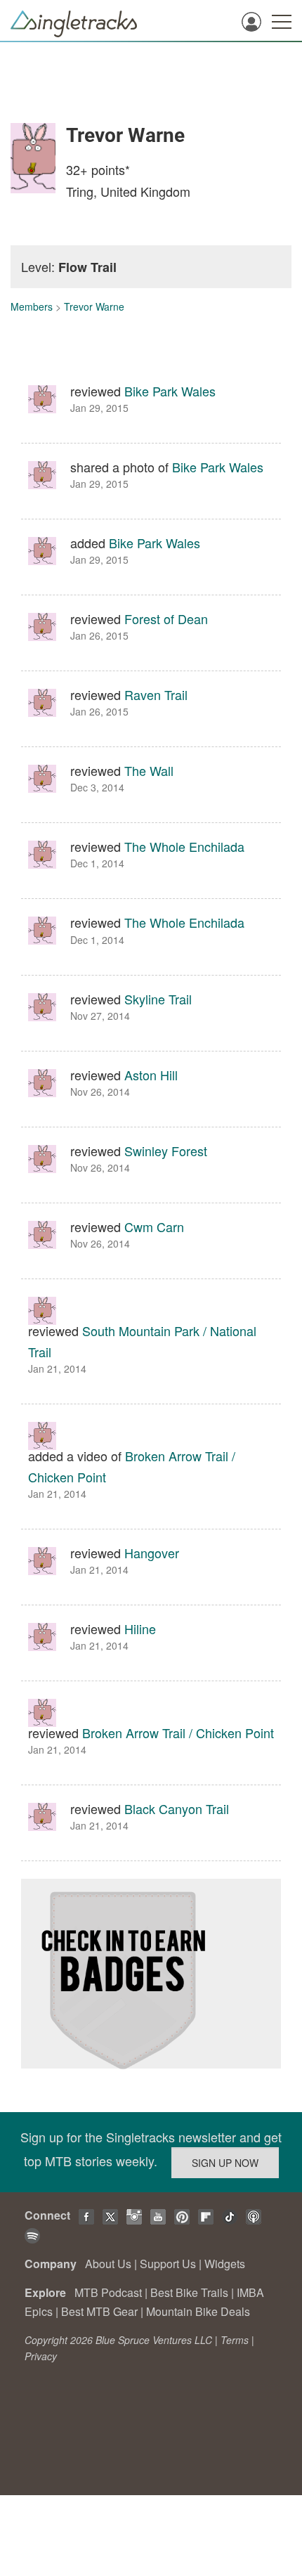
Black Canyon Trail (177, 1808)
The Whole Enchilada (184, 846)
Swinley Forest (166, 1151)
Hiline (140, 1629)
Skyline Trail (158, 999)
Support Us (168, 2264)
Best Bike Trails (189, 2292)
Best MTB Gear (99, 2311)
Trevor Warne (94, 306)
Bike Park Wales (170, 391)
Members (32, 306)
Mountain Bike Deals (198, 2311)
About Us (108, 2264)
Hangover (152, 1553)
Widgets (225, 2264)
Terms (235, 2340)
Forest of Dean (166, 619)
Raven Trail (156, 694)
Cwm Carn (154, 1226)
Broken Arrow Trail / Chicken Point (178, 1733)
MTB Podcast (108, 2292)
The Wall (149, 770)
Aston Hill (151, 1075)
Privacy (41, 2356)
